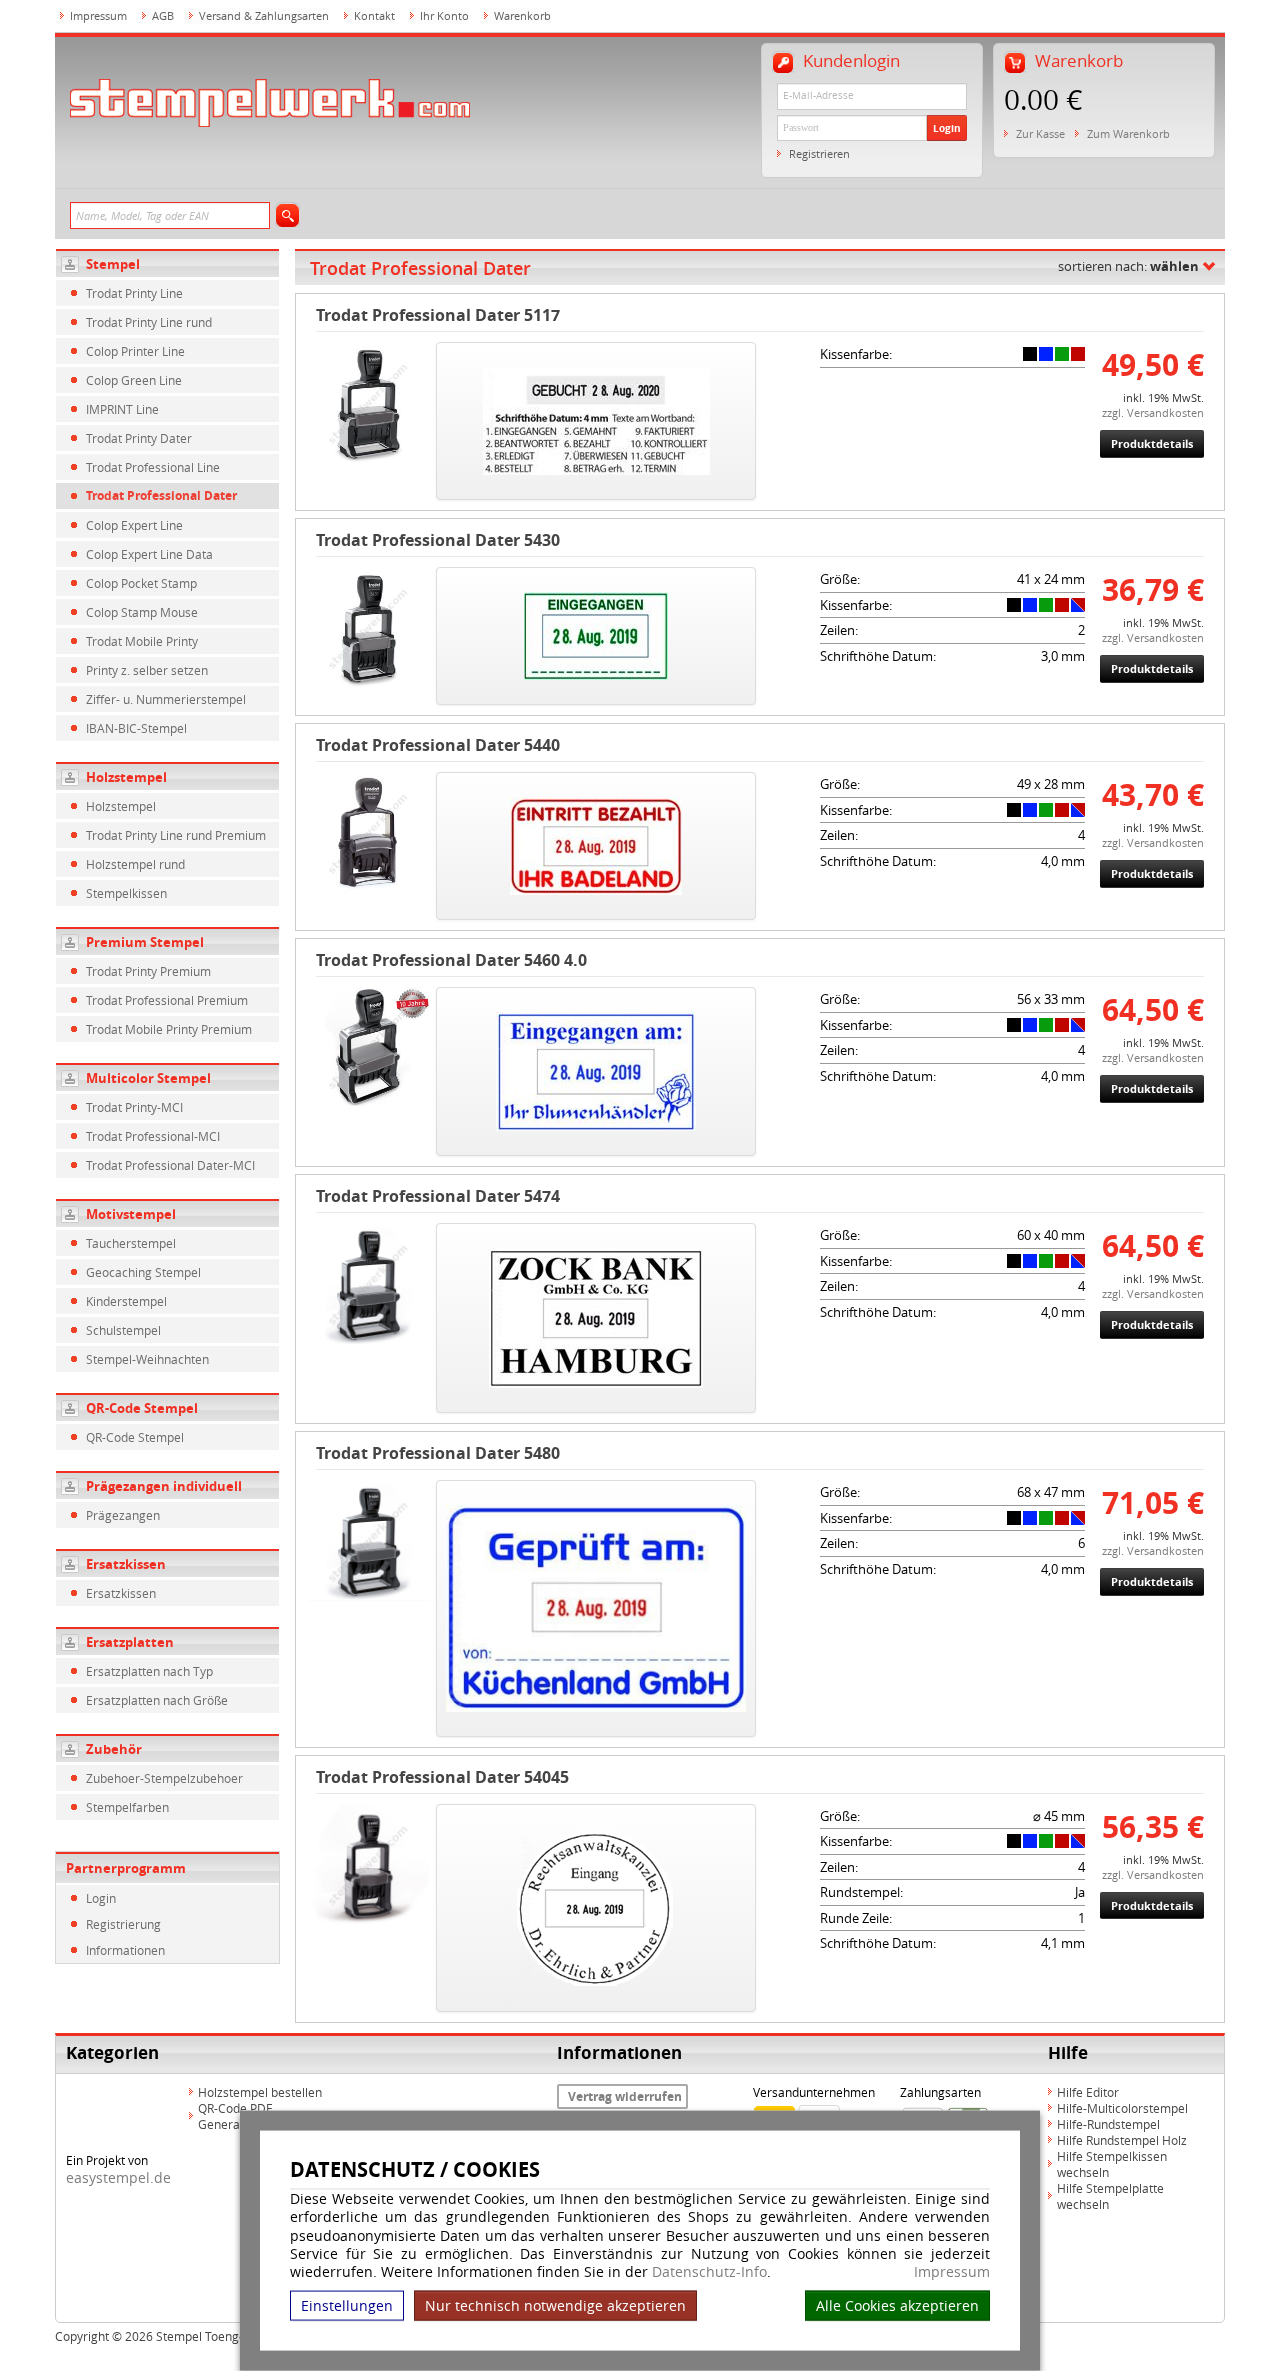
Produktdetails (1152, 443)
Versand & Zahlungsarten (264, 15)
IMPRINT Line (122, 409)
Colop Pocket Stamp (141, 583)
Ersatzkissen (126, 1564)
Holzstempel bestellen (260, 2092)
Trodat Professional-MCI (153, 1136)
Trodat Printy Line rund (149, 322)
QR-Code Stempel (142, 1408)
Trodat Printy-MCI (134, 1107)
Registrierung (123, 1924)
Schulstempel (123, 1330)
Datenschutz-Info (709, 2271)
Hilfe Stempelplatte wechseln (1110, 2196)
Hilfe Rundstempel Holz (1122, 2140)
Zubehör (114, 1749)
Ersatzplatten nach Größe (157, 1700)
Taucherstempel (131, 1243)
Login (947, 128)
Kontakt (374, 15)
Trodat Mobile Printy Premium (169, 1029)
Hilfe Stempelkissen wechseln (1112, 2164)
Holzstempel (126, 777)
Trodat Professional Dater (161, 495)
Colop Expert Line (134, 525)
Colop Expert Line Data (149, 554)
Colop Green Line (134, 380)
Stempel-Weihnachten (147, 1359)
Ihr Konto (444, 15)
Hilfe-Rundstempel (1108, 2124)
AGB (163, 15)
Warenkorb (522, 15)
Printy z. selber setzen (147, 670)
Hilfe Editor (1088, 2092)
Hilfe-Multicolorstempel (1122, 2108)
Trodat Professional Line (153, 467)
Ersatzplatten (130, 1642)
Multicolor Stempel (148, 1078)
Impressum (952, 2272)
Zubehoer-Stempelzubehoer (164, 1778)
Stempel (113, 264)
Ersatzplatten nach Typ (149, 1671)
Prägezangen (123, 1515)
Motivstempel (131, 1214)
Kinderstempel (126, 1301)
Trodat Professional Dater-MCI (170, 1165)
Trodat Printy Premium (148, 971)
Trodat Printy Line (134, 293)
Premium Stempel (145, 942)
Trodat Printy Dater (139, 438)
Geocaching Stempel (143, 1272)
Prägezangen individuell (164, 1486)
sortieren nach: (1128, 266)
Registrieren (819, 153)
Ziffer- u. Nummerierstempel (166, 699)
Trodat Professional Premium (167, 1000)
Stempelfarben (127, 1807)
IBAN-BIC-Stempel (136, 728)
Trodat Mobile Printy (142, 641)
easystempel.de (118, 2177)
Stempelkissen (126, 893)
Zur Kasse (1040, 133)
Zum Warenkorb (1128, 133)
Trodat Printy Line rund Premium (176, 835)
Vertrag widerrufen (625, 2096)
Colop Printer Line (135, 351)
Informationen (125, 1950)
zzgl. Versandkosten (1153, 412)
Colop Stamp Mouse (142, 612)
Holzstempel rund (135, 864)
